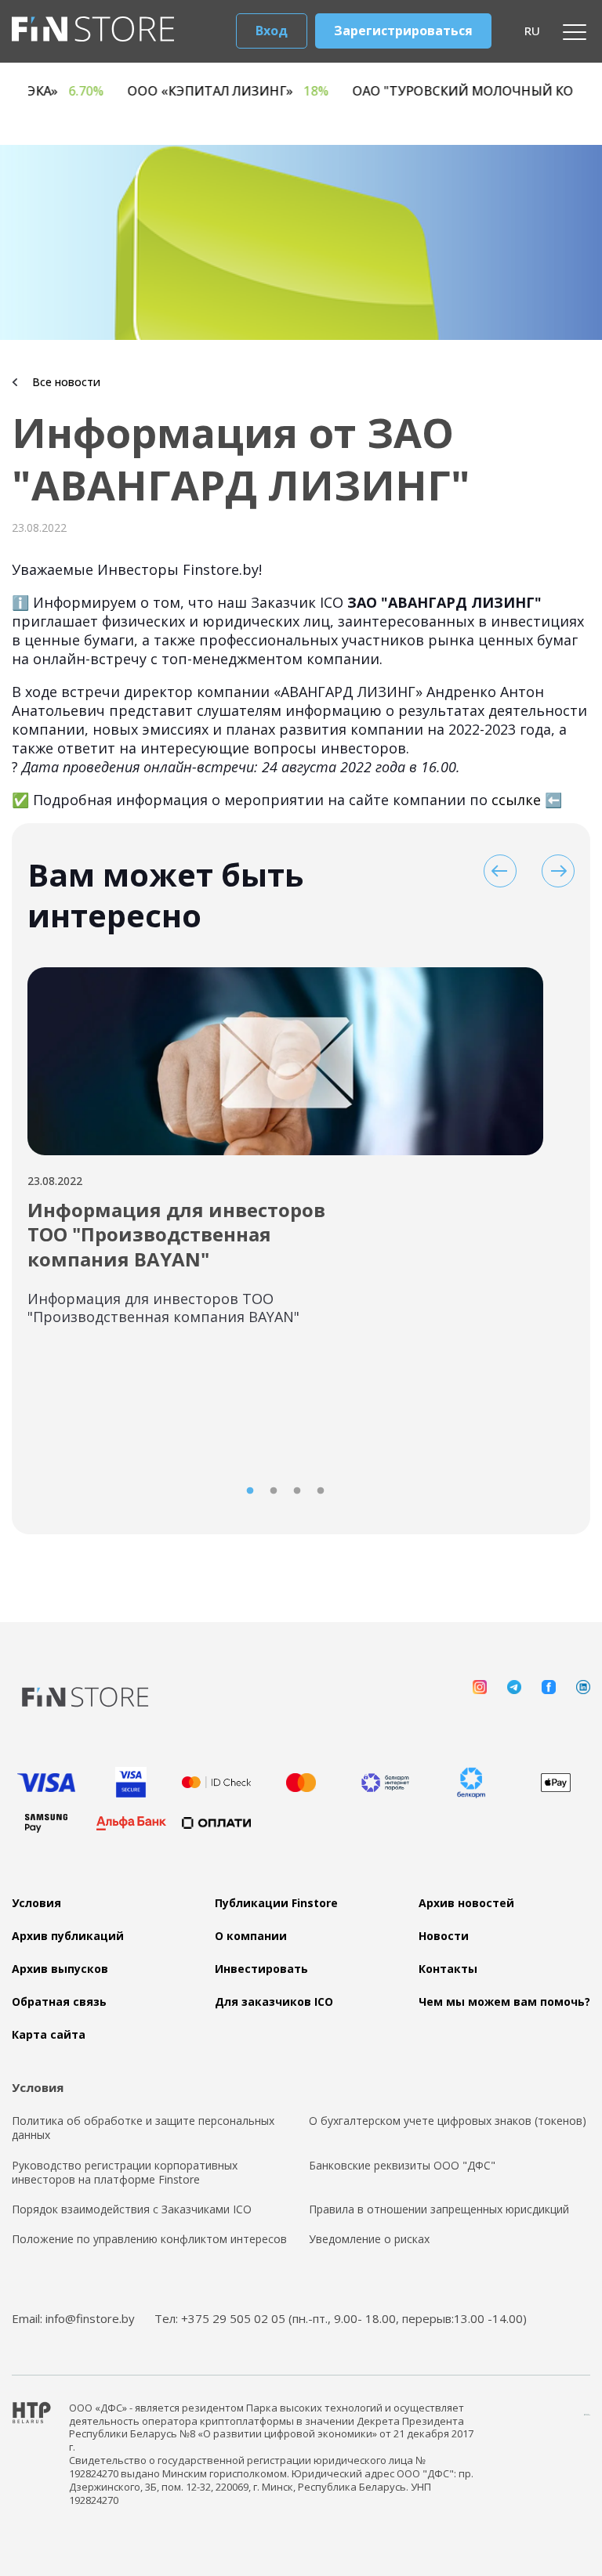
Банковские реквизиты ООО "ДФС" (402, 2166)
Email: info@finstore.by (73, 2318)
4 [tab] (321, 1491)
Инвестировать (261, 1969)
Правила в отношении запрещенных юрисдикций (439, 2209)
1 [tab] (250, 1491)
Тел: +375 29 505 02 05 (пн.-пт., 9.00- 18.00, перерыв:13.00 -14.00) (341, 2318)
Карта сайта (49, 2035)
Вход (272, 31)
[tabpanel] (285, 1156)
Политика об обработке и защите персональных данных (143, 2128)
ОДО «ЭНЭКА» (82, 91)
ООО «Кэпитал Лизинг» (274, 91)
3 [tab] (297, 1491)
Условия (36, 1903)
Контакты (448, 1969)
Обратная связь (59, 2002)
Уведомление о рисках (369, 2239)
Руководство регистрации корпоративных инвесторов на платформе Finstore (125, 2173)
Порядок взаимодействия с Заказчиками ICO (132, 2209)
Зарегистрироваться (403, 31)
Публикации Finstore (276, 1903)
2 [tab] (274, 1491)
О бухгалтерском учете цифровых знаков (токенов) (448, 2121)
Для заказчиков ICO (274, 2002)
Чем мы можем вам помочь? (504, 2002)
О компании (251, 1936)
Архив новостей (466, 1903)
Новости (444, 1936)
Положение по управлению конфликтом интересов (149, 2239)
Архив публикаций (68, 1936)
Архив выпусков (60, 1969)
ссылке (516, 800)
